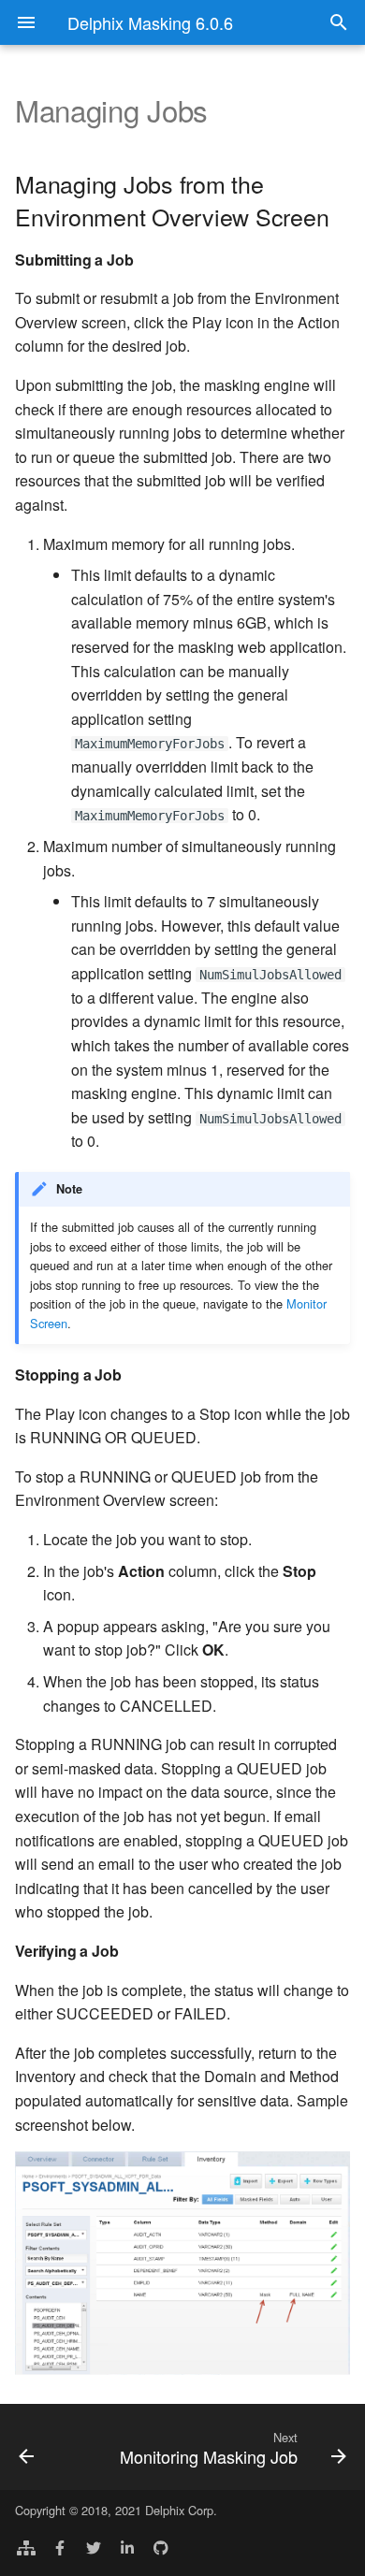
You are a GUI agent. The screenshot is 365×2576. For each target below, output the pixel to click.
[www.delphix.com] (26, 2546)
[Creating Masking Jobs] (49, 2447)
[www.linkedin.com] (127, 2546)
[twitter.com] (94, 2546)
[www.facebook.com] (60, 2546)
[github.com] (161, 2546)
